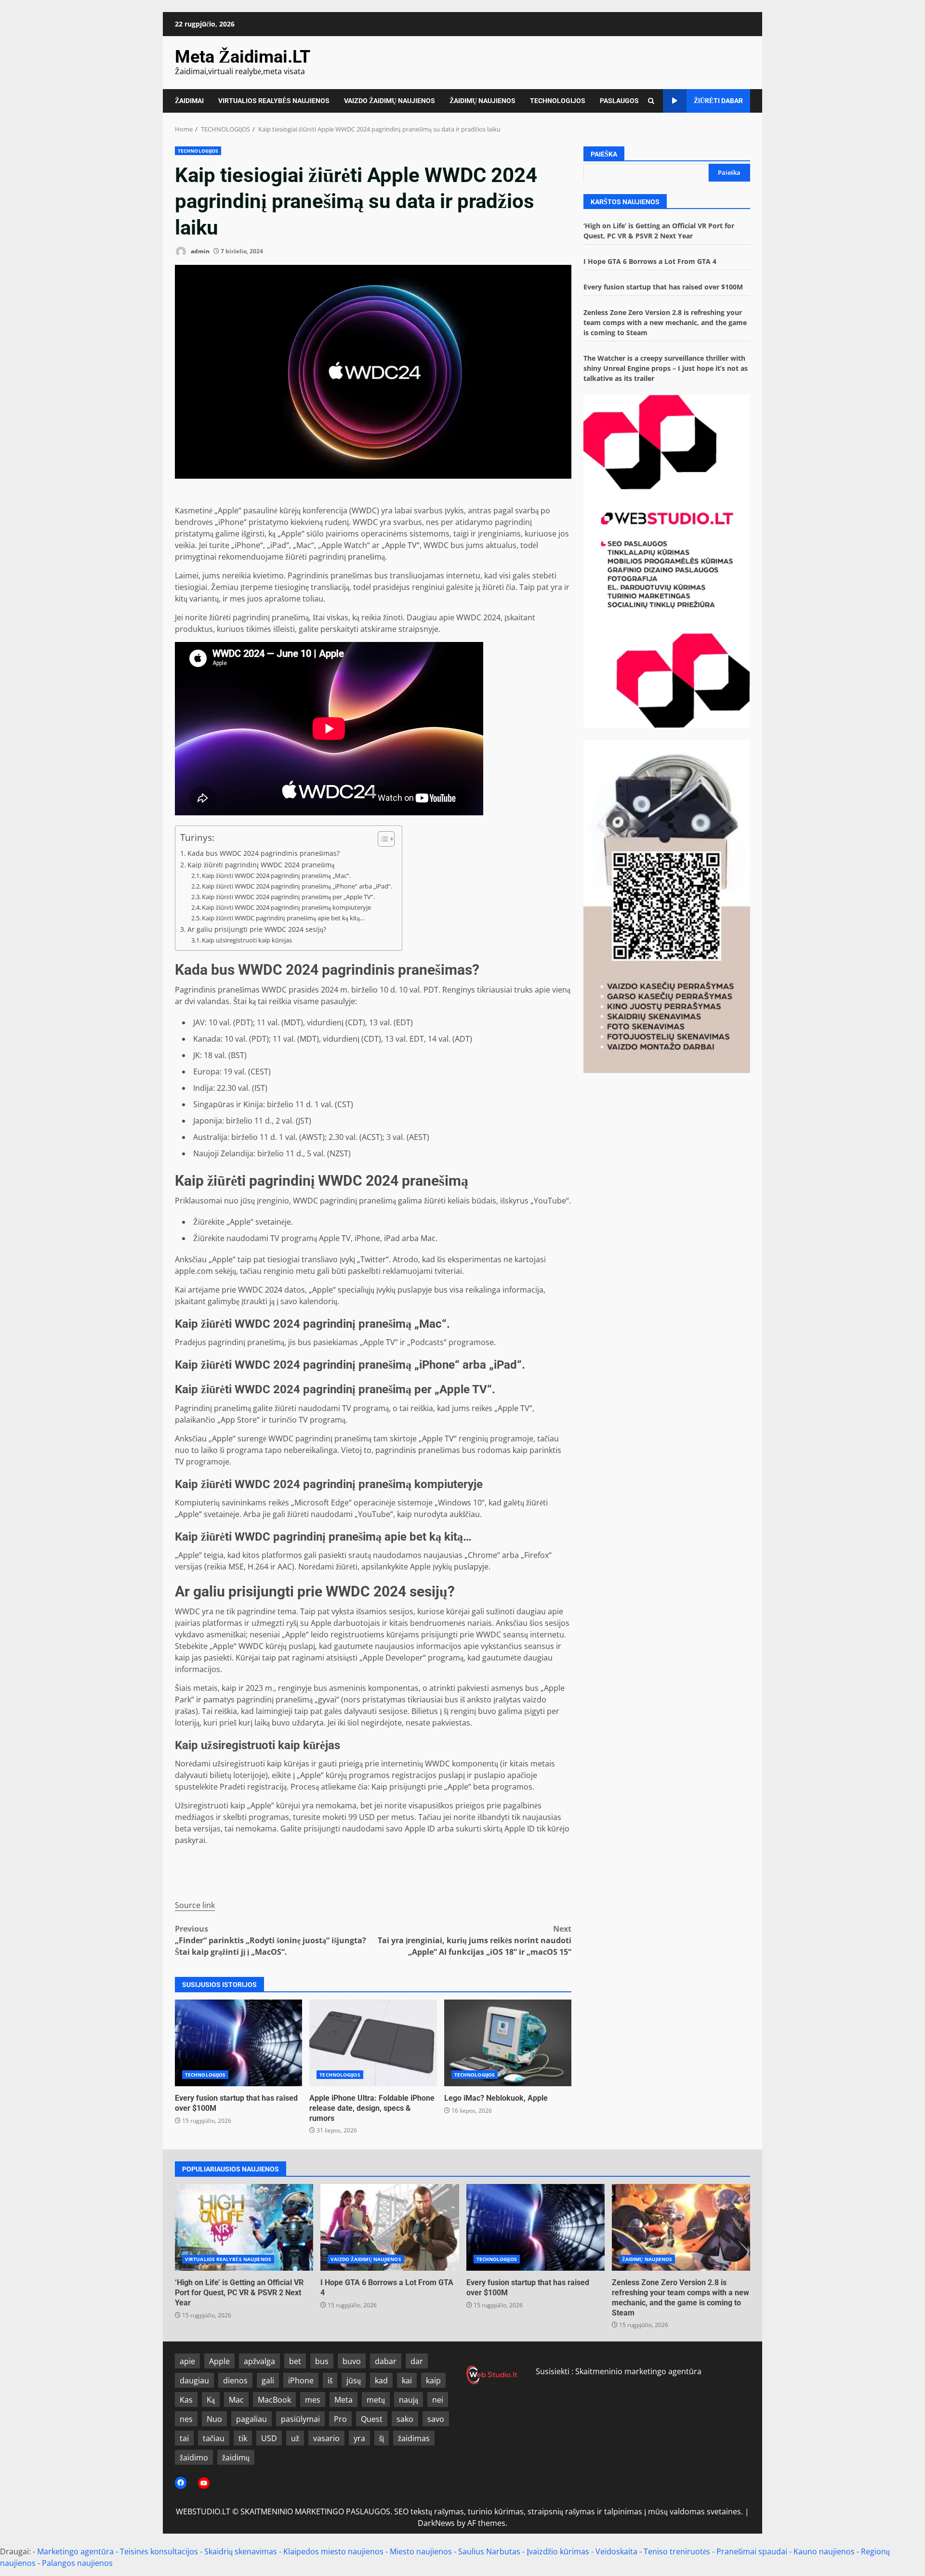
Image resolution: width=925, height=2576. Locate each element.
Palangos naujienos (77, 2563)
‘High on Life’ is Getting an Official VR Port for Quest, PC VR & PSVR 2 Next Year (244, 2227)
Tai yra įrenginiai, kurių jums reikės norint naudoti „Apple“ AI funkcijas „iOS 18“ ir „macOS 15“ (475, 1940)
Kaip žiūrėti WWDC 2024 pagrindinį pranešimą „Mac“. (276, 876)
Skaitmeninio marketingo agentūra (638, 2371)
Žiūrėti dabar (718, 101)
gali (268, 2380)
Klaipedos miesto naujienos (333, 2551)
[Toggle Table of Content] (381, 839)
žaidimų (236, 2458)
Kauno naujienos (824, 2551)
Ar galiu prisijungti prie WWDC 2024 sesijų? (257, 929)
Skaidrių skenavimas (241, 2551)
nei (438, 2400)
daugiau (194, 2380)
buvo (352, 2361)
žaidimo (194, 2458)
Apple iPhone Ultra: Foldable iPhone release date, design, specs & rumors (373, 2043)
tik (243, 2438)
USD (269, 2438)
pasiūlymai (300, 2419)
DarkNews (436, 2523)
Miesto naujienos (421, 2551)
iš (330, 2380)
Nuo (214, 2419)
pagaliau (251, 2419)
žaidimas (414, 2438)
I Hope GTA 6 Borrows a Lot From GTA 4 (650, 261)
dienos (235, 2380)
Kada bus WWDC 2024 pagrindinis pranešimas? (264, 853)
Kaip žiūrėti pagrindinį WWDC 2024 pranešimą (261, 865)
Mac (236, 2400)
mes (313, 2400)
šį (382, 2438)
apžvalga (259, 2361)
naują (409, 2400)
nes (186, 2419)
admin (199, 251)
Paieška (604, 154)
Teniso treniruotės (677, 2551)
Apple (219, 2361)
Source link (195, 1905)
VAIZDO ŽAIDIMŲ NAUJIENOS (390, 101)
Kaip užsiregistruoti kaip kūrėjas (247, 940)
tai (184, 2438)
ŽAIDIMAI (189, 101)
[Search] (651, 101)
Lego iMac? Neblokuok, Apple (508, 2043)
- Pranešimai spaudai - (753, 2551)
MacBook (274, 2400)
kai (407, 2380)
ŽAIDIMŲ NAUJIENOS (482, 101)
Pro (340, 2419)
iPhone (301, 2380)
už (295, 2438)
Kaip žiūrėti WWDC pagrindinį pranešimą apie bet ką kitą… (283, 918)
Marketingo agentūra (75, 2551)
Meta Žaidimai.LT (243, 57)
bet (295, 2361)
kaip (433, 2380)
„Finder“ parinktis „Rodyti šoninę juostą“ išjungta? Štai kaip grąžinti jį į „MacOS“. (271, 1940)
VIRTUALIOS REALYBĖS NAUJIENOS (274, 101)
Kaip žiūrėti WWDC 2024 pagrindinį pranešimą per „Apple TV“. (288, 897)
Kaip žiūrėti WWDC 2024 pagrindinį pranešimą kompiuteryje (286, 907)
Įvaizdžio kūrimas (558, 2551)
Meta (344, 2400)
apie (187, 2361)
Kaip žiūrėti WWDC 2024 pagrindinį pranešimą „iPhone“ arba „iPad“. (297, 886)
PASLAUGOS (619, 101)
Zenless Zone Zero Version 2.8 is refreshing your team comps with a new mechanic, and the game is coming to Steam (665, 322)
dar (417, 2361)
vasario (326, 2438)
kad (381, 2380)
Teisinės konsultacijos (159, 2551)
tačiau (214, 2438)
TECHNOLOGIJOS (558, 101)
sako (405, 2419)
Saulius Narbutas (489, 2551)
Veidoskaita (616, 2551)
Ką (211, 2400)
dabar (386, 2361)
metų (376, 2400)
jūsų (354, 2380)
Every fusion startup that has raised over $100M (238, 2043)
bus (322, 2361)
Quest (372, 2419)
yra (359, 2438)
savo (436, 2419)
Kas (186, 2400)
